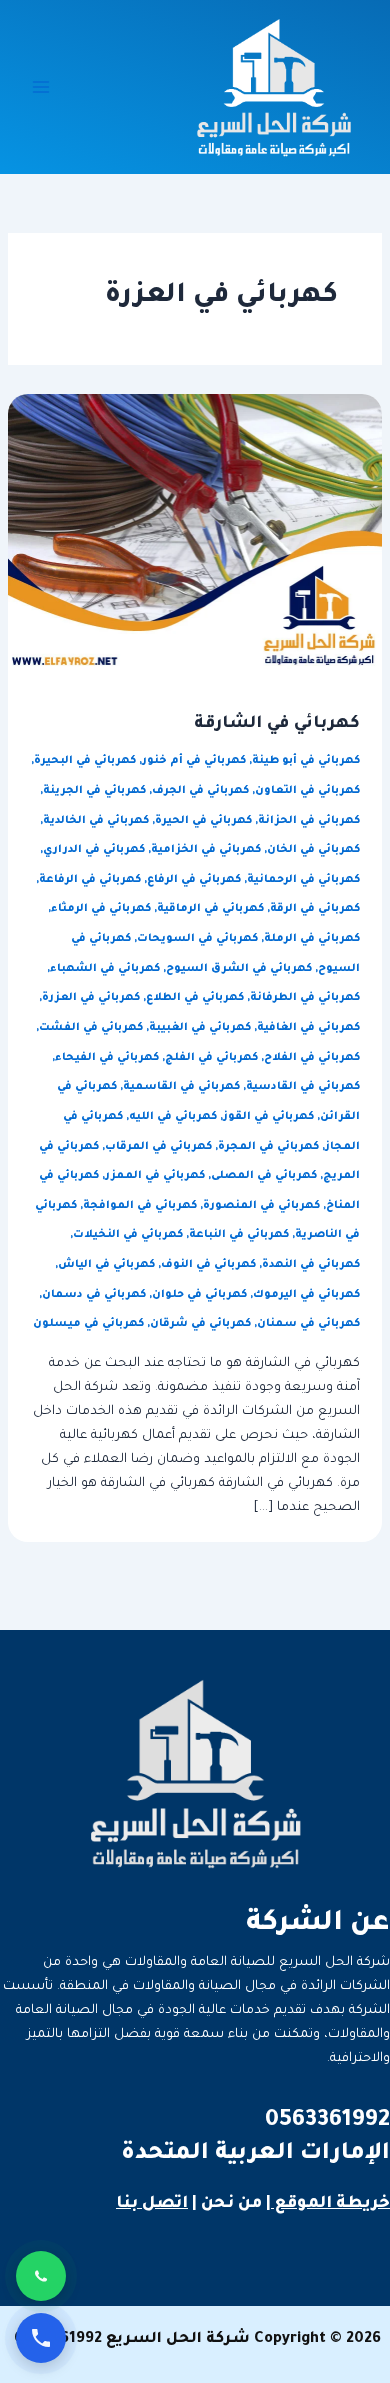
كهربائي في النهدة (311, 1265)
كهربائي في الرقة (315, 909)
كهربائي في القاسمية (181, 1087)
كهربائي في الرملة (312, 939)
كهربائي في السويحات (197, 939)
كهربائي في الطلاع (195, 998)
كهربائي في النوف (208, 1265)
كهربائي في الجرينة (94, 791)
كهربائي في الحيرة (203, 821)
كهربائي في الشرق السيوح (239, 969)
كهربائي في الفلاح (312, 1058)
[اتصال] (41, 2338)
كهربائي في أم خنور (194, 761)
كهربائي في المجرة (268, 1147)
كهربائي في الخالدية (96, 821)
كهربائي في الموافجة (140, 1206)
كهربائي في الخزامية (206, 850)
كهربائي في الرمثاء (101, 909)
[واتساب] (41, 2276)
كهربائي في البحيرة (85, 761)
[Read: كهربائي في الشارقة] (195, 533)
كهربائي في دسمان (94, 1295)
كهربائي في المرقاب (158, 1147)
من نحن (231, 2204)
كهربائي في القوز (268, 1117)
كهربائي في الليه (173, 1117)
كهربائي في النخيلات (128, 1235)
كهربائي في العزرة (91, 998)
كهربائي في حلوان (199, 1295)
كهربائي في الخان (313, 850)
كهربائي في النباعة (239, 1235)
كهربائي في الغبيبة (200, 1028)
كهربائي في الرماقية (210, 909)
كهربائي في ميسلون (88, 1324)
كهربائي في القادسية (303, 1087)
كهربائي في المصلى (264, 1176)
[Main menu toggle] (41, 87)
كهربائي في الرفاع (194, 880)
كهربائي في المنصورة (261, 1206)
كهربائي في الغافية (308, 1028)
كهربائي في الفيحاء (107, 1058)
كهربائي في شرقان (200, 1324)
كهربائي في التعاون (307, 791)
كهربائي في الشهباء (105, 969)
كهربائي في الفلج (211, 1058)
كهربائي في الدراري (94, 850)
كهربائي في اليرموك (306, 1295)
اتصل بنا (152, 2204)
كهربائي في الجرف (200, 791)
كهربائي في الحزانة (309, 821)
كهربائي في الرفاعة (90, 880)
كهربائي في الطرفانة (305, 998)
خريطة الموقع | (328, 2204)
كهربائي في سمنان (308, 1324)
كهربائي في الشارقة (277, 724)
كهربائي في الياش (106, 1265)
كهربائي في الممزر (155, 1176)
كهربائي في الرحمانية (303, 880)
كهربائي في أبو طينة (306, 761)
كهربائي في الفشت (91, 1028)
